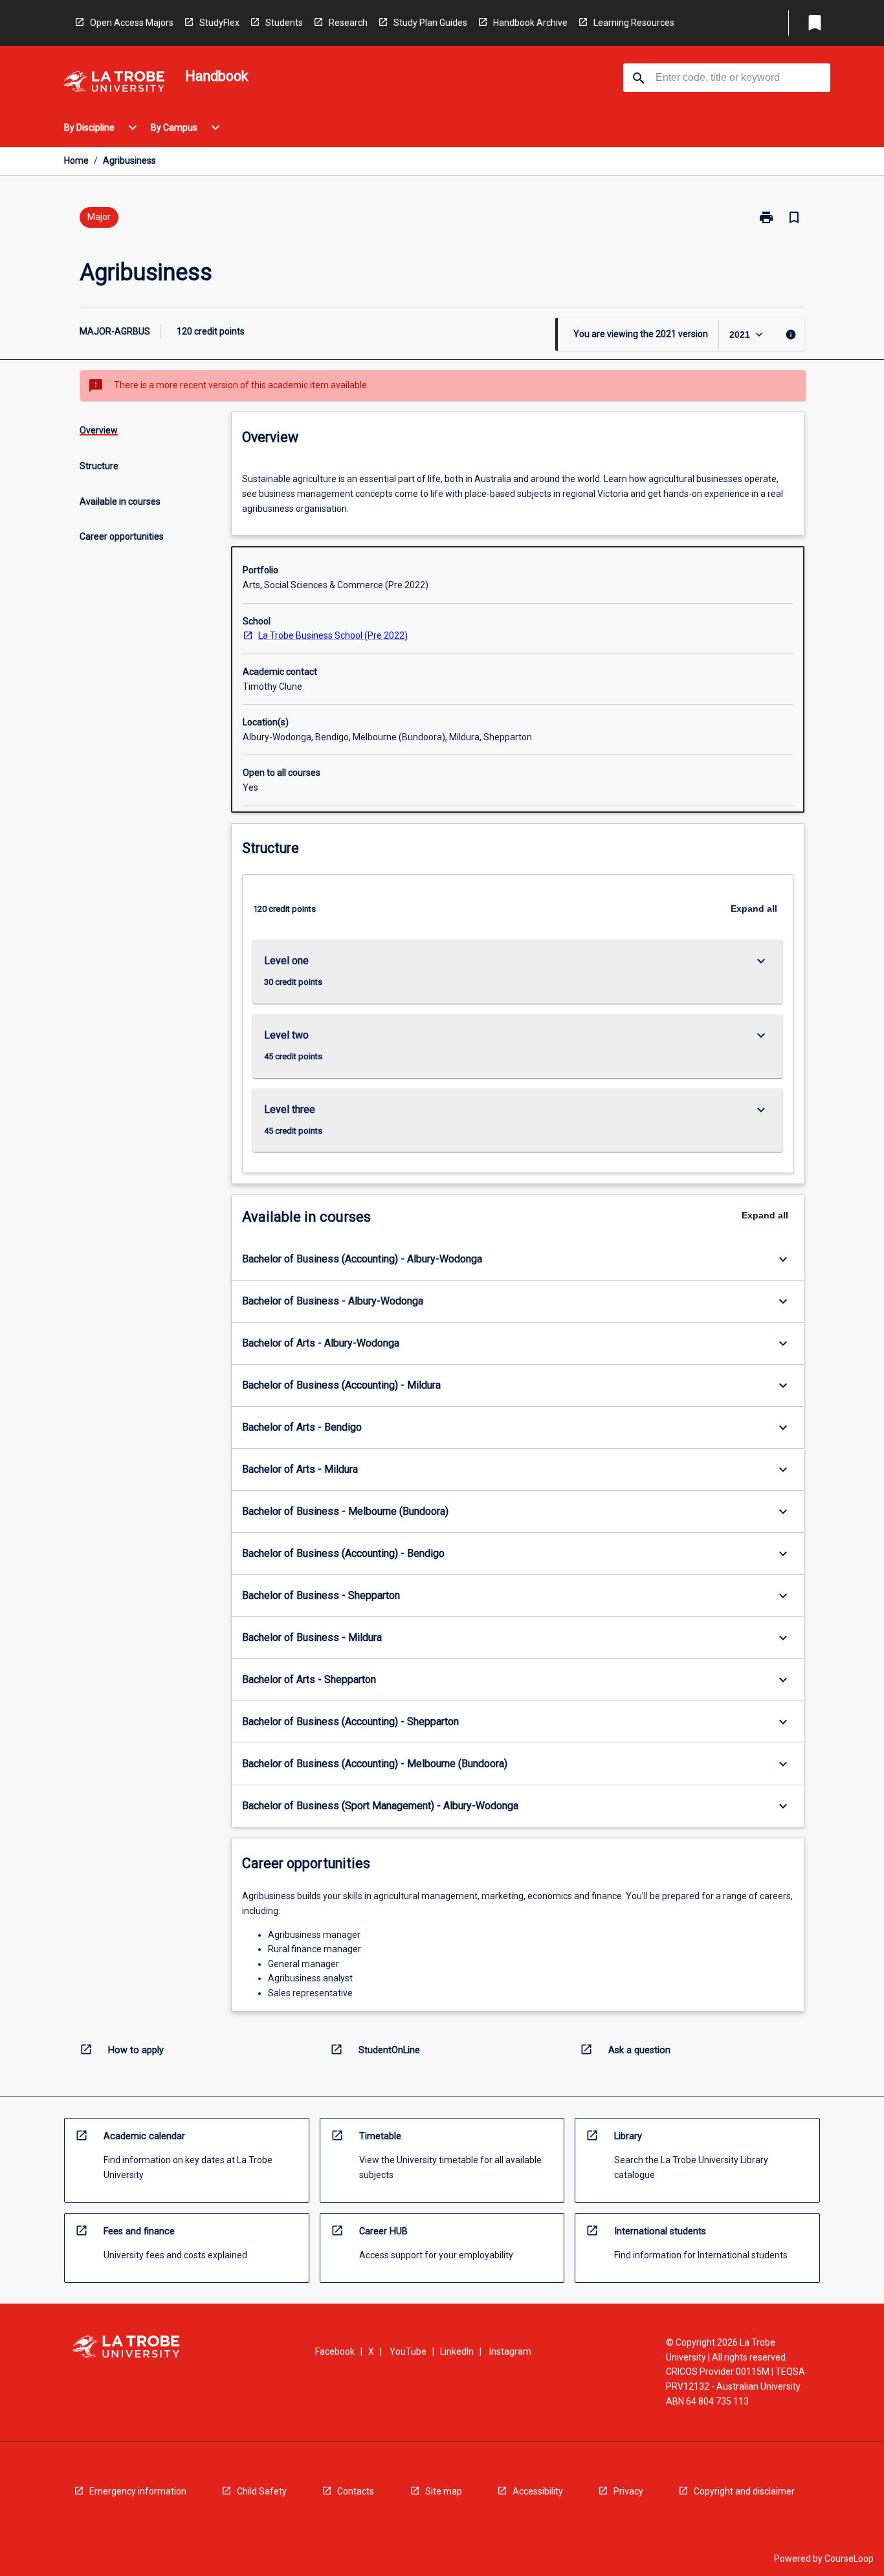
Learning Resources (634, 23)
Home (76, 160)
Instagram (510, 2351)
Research (348, 23)
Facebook (335, 2351)
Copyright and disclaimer (744, 2491)
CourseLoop (849, 2559)
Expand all (754, 908)
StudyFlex (219, 23)
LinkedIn (457, 2351)
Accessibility (538, 2491)
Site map (444, 2491)
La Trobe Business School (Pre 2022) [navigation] (333, 635)
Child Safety (262, 2491)
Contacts (356, 2491)
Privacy (628, 2491)
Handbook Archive (530, 23)
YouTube (408, 2351)
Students (284, 23)
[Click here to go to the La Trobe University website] (114, 84)
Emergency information (138, 2491)
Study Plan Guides (430, 23)
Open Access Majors (132, 23)
